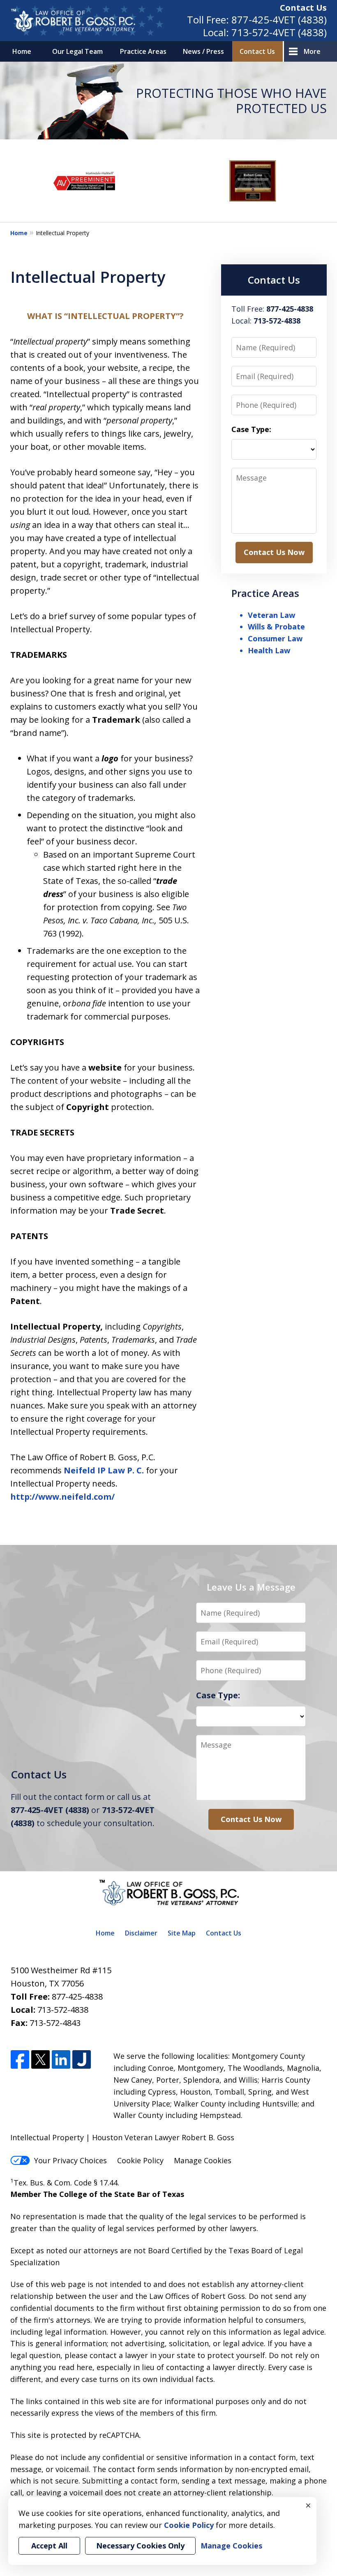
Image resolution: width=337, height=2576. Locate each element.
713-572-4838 (63, 2010)
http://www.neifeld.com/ (62, 1497)
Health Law (269, 650)
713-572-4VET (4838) (279, 32)
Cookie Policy (140, 2160)
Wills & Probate (276, 627)
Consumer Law (275, 638)
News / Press (203, 51)
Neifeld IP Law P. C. (104, 1470)
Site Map (182, 1933)
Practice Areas (143, 51)
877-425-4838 (77, 1997)
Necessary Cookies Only (140, 2546)
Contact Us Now (274, 552)
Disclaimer (141, 1933)
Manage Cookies (203, 2160)
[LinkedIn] (61, 2060)
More (312, 51)
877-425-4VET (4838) (279, 20)
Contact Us (303, 8)
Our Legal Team (77, 51)
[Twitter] (40, 2060)
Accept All (49, 2546)
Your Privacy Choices (70, 2160)
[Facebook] (20, 2060)
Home (22, 51)
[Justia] (82, 2060)
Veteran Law (271, 615)
